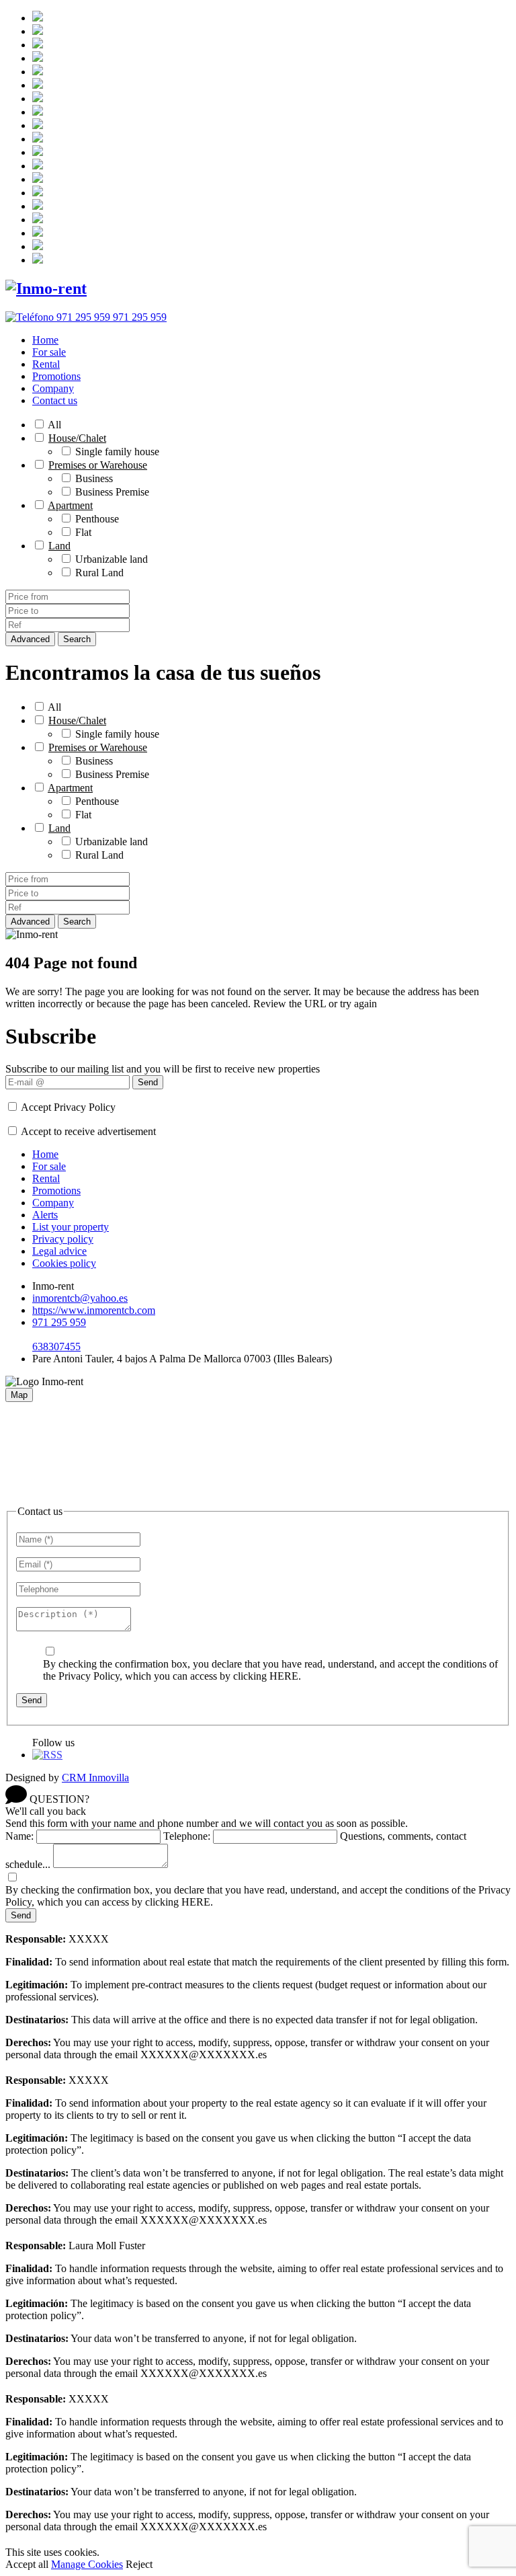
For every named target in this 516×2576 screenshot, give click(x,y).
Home (45, 340)
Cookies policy (64, 1263)
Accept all (27, 2564)
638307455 (56, 1346)
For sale (49, 352)
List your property (71, 1227)
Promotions (56, 376)
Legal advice (59, 1251)
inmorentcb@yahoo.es (80, 1298)
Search (77, 639)
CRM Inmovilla (95, 1778)
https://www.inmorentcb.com (94, 1310)
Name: (19, 1836)
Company (53, 388)
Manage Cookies (87, 2564)
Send (148, 1082)
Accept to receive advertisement (88, 1131)
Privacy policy (63, 1239)
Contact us (55, 400)
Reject (139, 2564)
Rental (46, 364)
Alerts (45, 1215)
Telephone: (187, 1836)
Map (19, 1395)
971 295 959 (59, 1322)
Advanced (30, 639)
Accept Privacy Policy (68, 1107)
